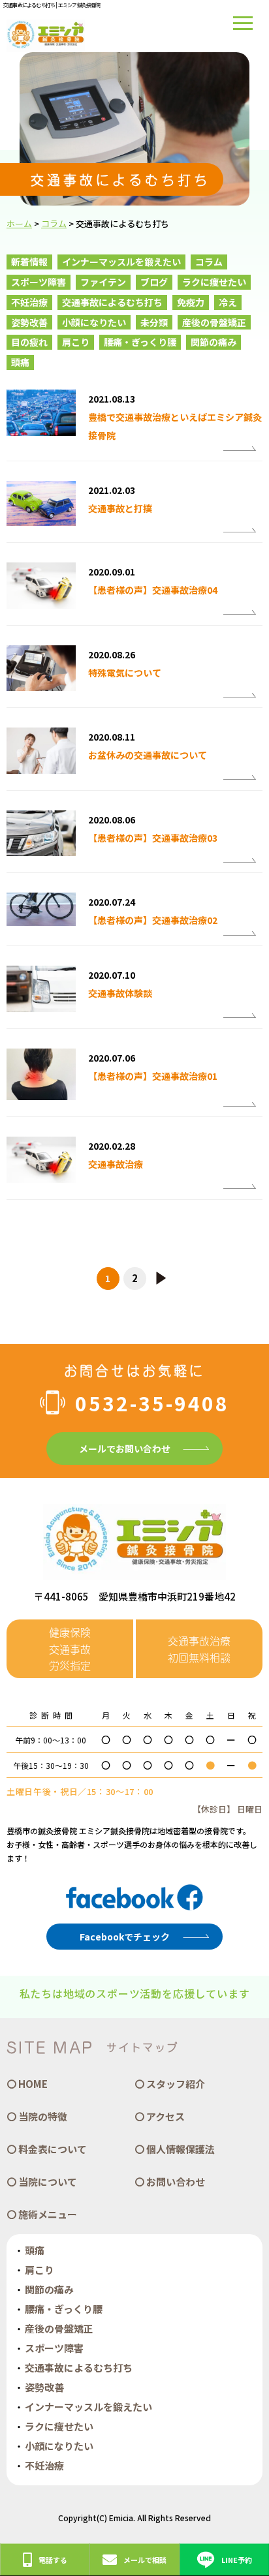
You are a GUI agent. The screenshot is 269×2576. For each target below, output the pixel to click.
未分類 (154, 322)
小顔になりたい (94, 322)
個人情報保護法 (181, 2149)
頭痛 (20, 362)
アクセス (166, 2116)
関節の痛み (214, 342)
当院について (48, 2182)
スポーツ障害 (39, 282)
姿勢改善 (29, 322)
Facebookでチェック (125, 1937)
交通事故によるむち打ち (112, 302)
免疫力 (191, 302)
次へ (162, 1279)
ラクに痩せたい (214, 282)
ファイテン (103, 282)
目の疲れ (29, 342)
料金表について (53, 2149)
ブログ (154, 282)
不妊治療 (29, 302)
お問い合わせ (176, 2182)
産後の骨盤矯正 (214, 322)
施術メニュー (48, 2214)
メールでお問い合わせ (125, 1449)
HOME (33, 2084)
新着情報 (29, 262)
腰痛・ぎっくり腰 (140, 342)
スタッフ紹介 (176, 2084)
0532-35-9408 (152, 1403)
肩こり (76, 342)
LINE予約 (237, 2560)
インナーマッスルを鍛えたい (121, 262)
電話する (53, 2560)
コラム (209, 262)
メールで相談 (145, 2560)
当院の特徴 (43, 2116)
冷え (228, 302)
